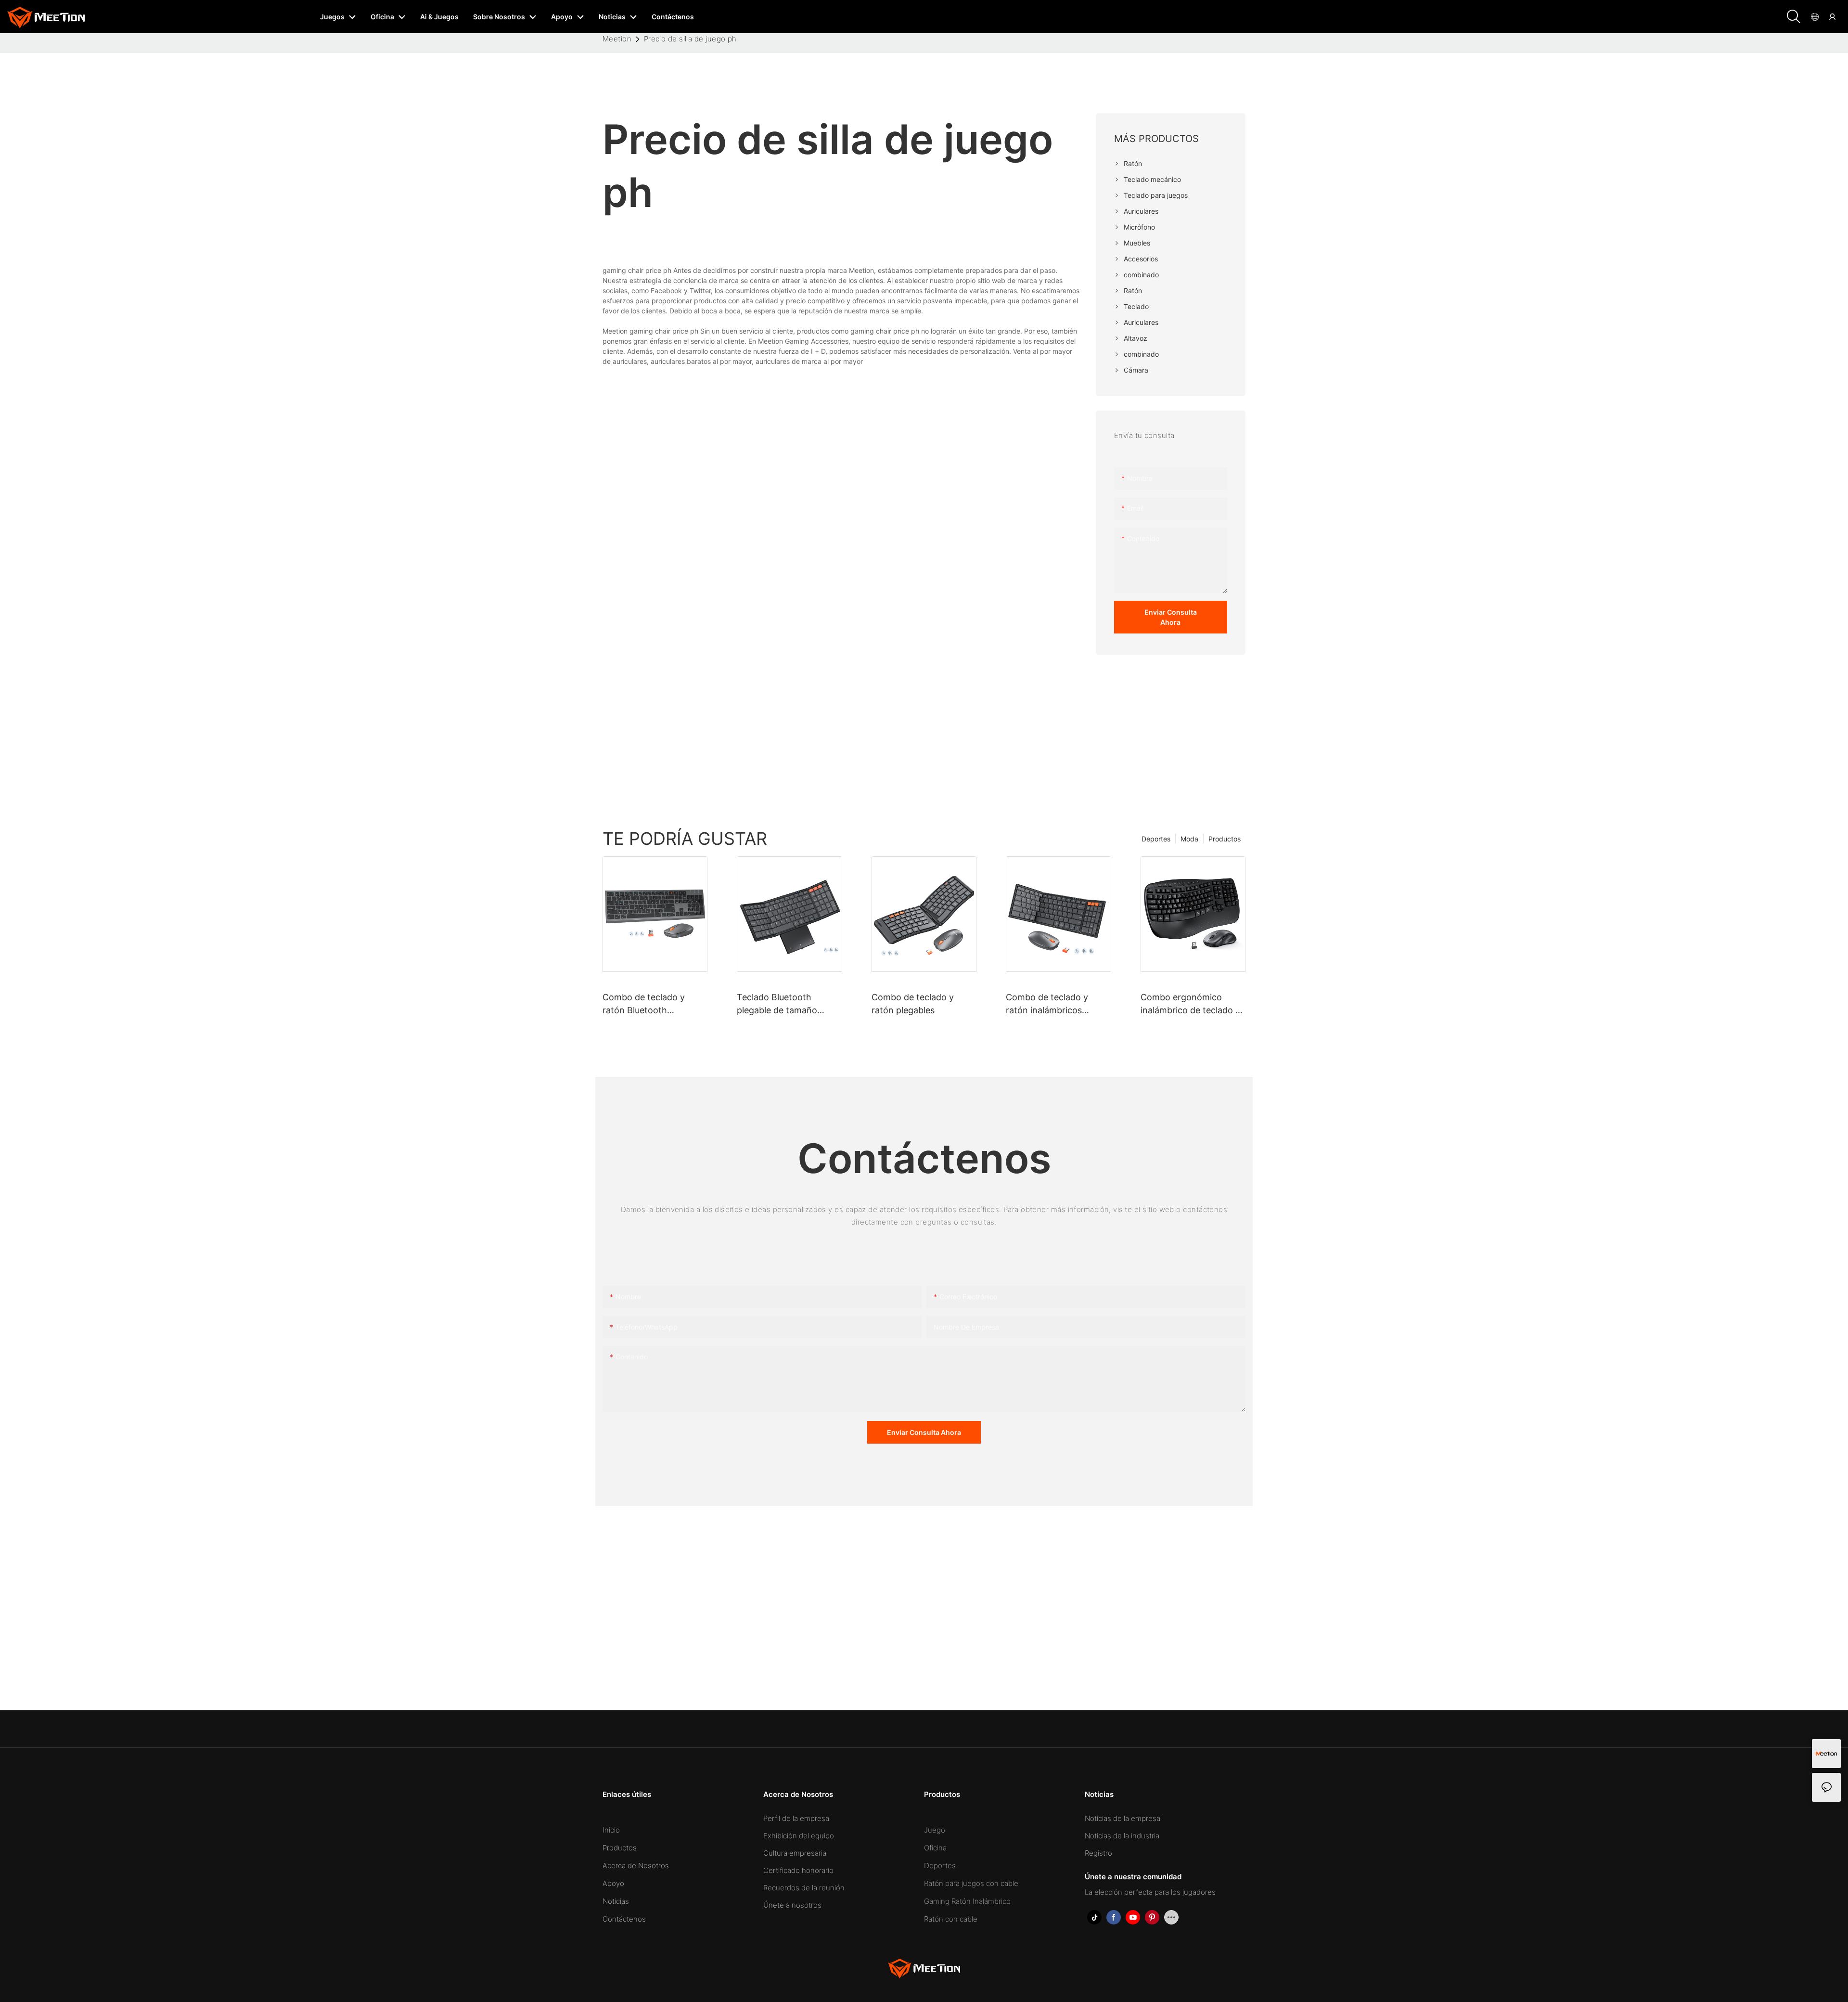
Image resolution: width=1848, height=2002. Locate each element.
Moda (1189, 839)
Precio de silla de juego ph (690, 39)
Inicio (611, 1830)
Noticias (616, 1901)
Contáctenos (624, 1919)
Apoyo (613, 1883)
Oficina (935, 1848)
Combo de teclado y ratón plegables (913, 1004)
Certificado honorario (798, 1870)
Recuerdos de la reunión (804, 1888)
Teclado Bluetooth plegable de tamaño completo (777, 1004)
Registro (1098, 1853)
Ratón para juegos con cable (971, 1883)
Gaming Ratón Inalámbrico (967, 1901)
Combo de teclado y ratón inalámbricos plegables (1047, 1004)
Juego (935, 1830)
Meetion (617, 39)
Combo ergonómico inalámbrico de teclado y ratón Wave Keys (1190, 1004)
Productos (1225, 839)
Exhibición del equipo (799, 1836)
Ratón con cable (951, 1919)
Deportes (1156, 839)
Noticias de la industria (1122, 1836)
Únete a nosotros (792, 1905)
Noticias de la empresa (1123, 1818)
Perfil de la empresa (796, 1818)
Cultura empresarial (796, 1853)
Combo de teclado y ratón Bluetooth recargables (644, 1004)
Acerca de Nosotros (636, 1866)
